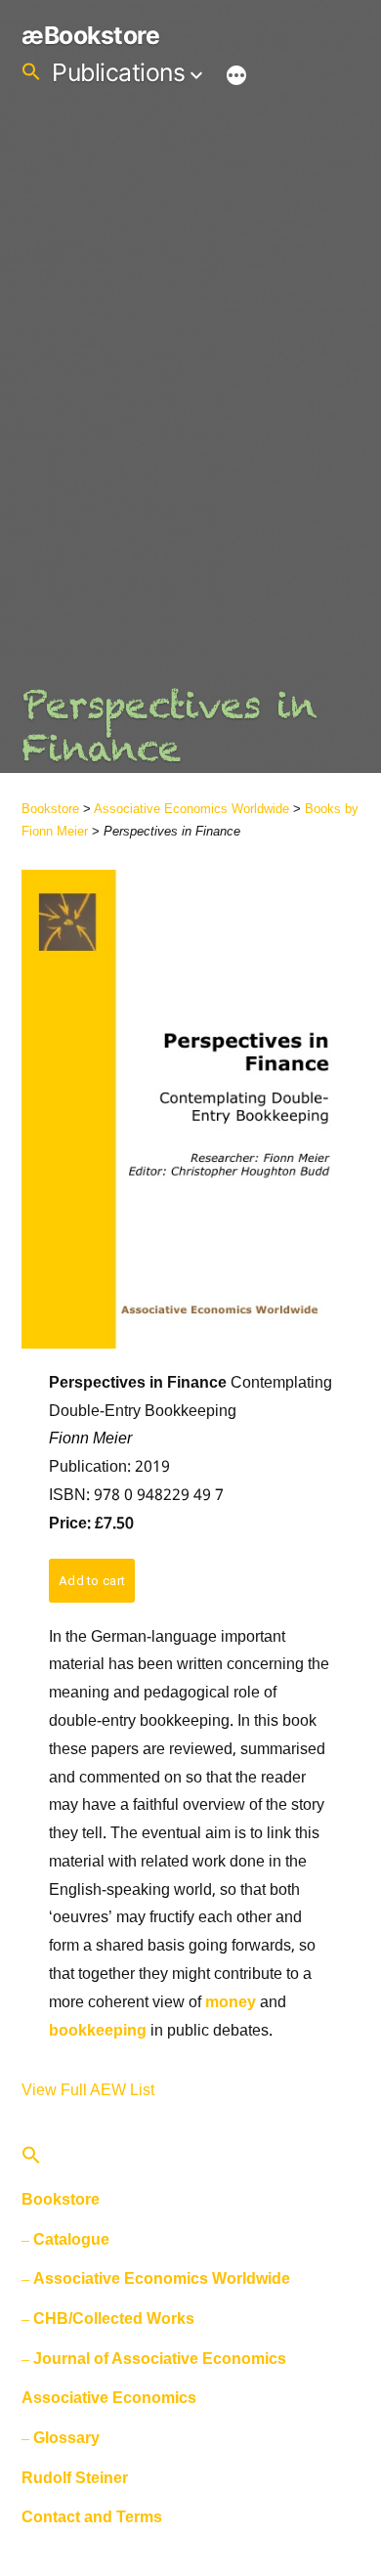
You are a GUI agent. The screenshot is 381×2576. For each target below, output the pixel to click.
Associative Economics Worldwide (191, 809)
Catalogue (71, 2239)
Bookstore (50, 809)
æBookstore (90, 35)
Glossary (66, 2438)
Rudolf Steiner (75, 2478)
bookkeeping (98, 2031)
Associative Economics (109, 2398)
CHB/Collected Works (114, 2318)
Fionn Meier (90, 1439)
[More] (236, 76)
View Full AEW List (88, 2090)
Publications (118, 72)
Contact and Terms (92, 2517)
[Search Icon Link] (31, 72)
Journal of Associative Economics (160, 2359)
